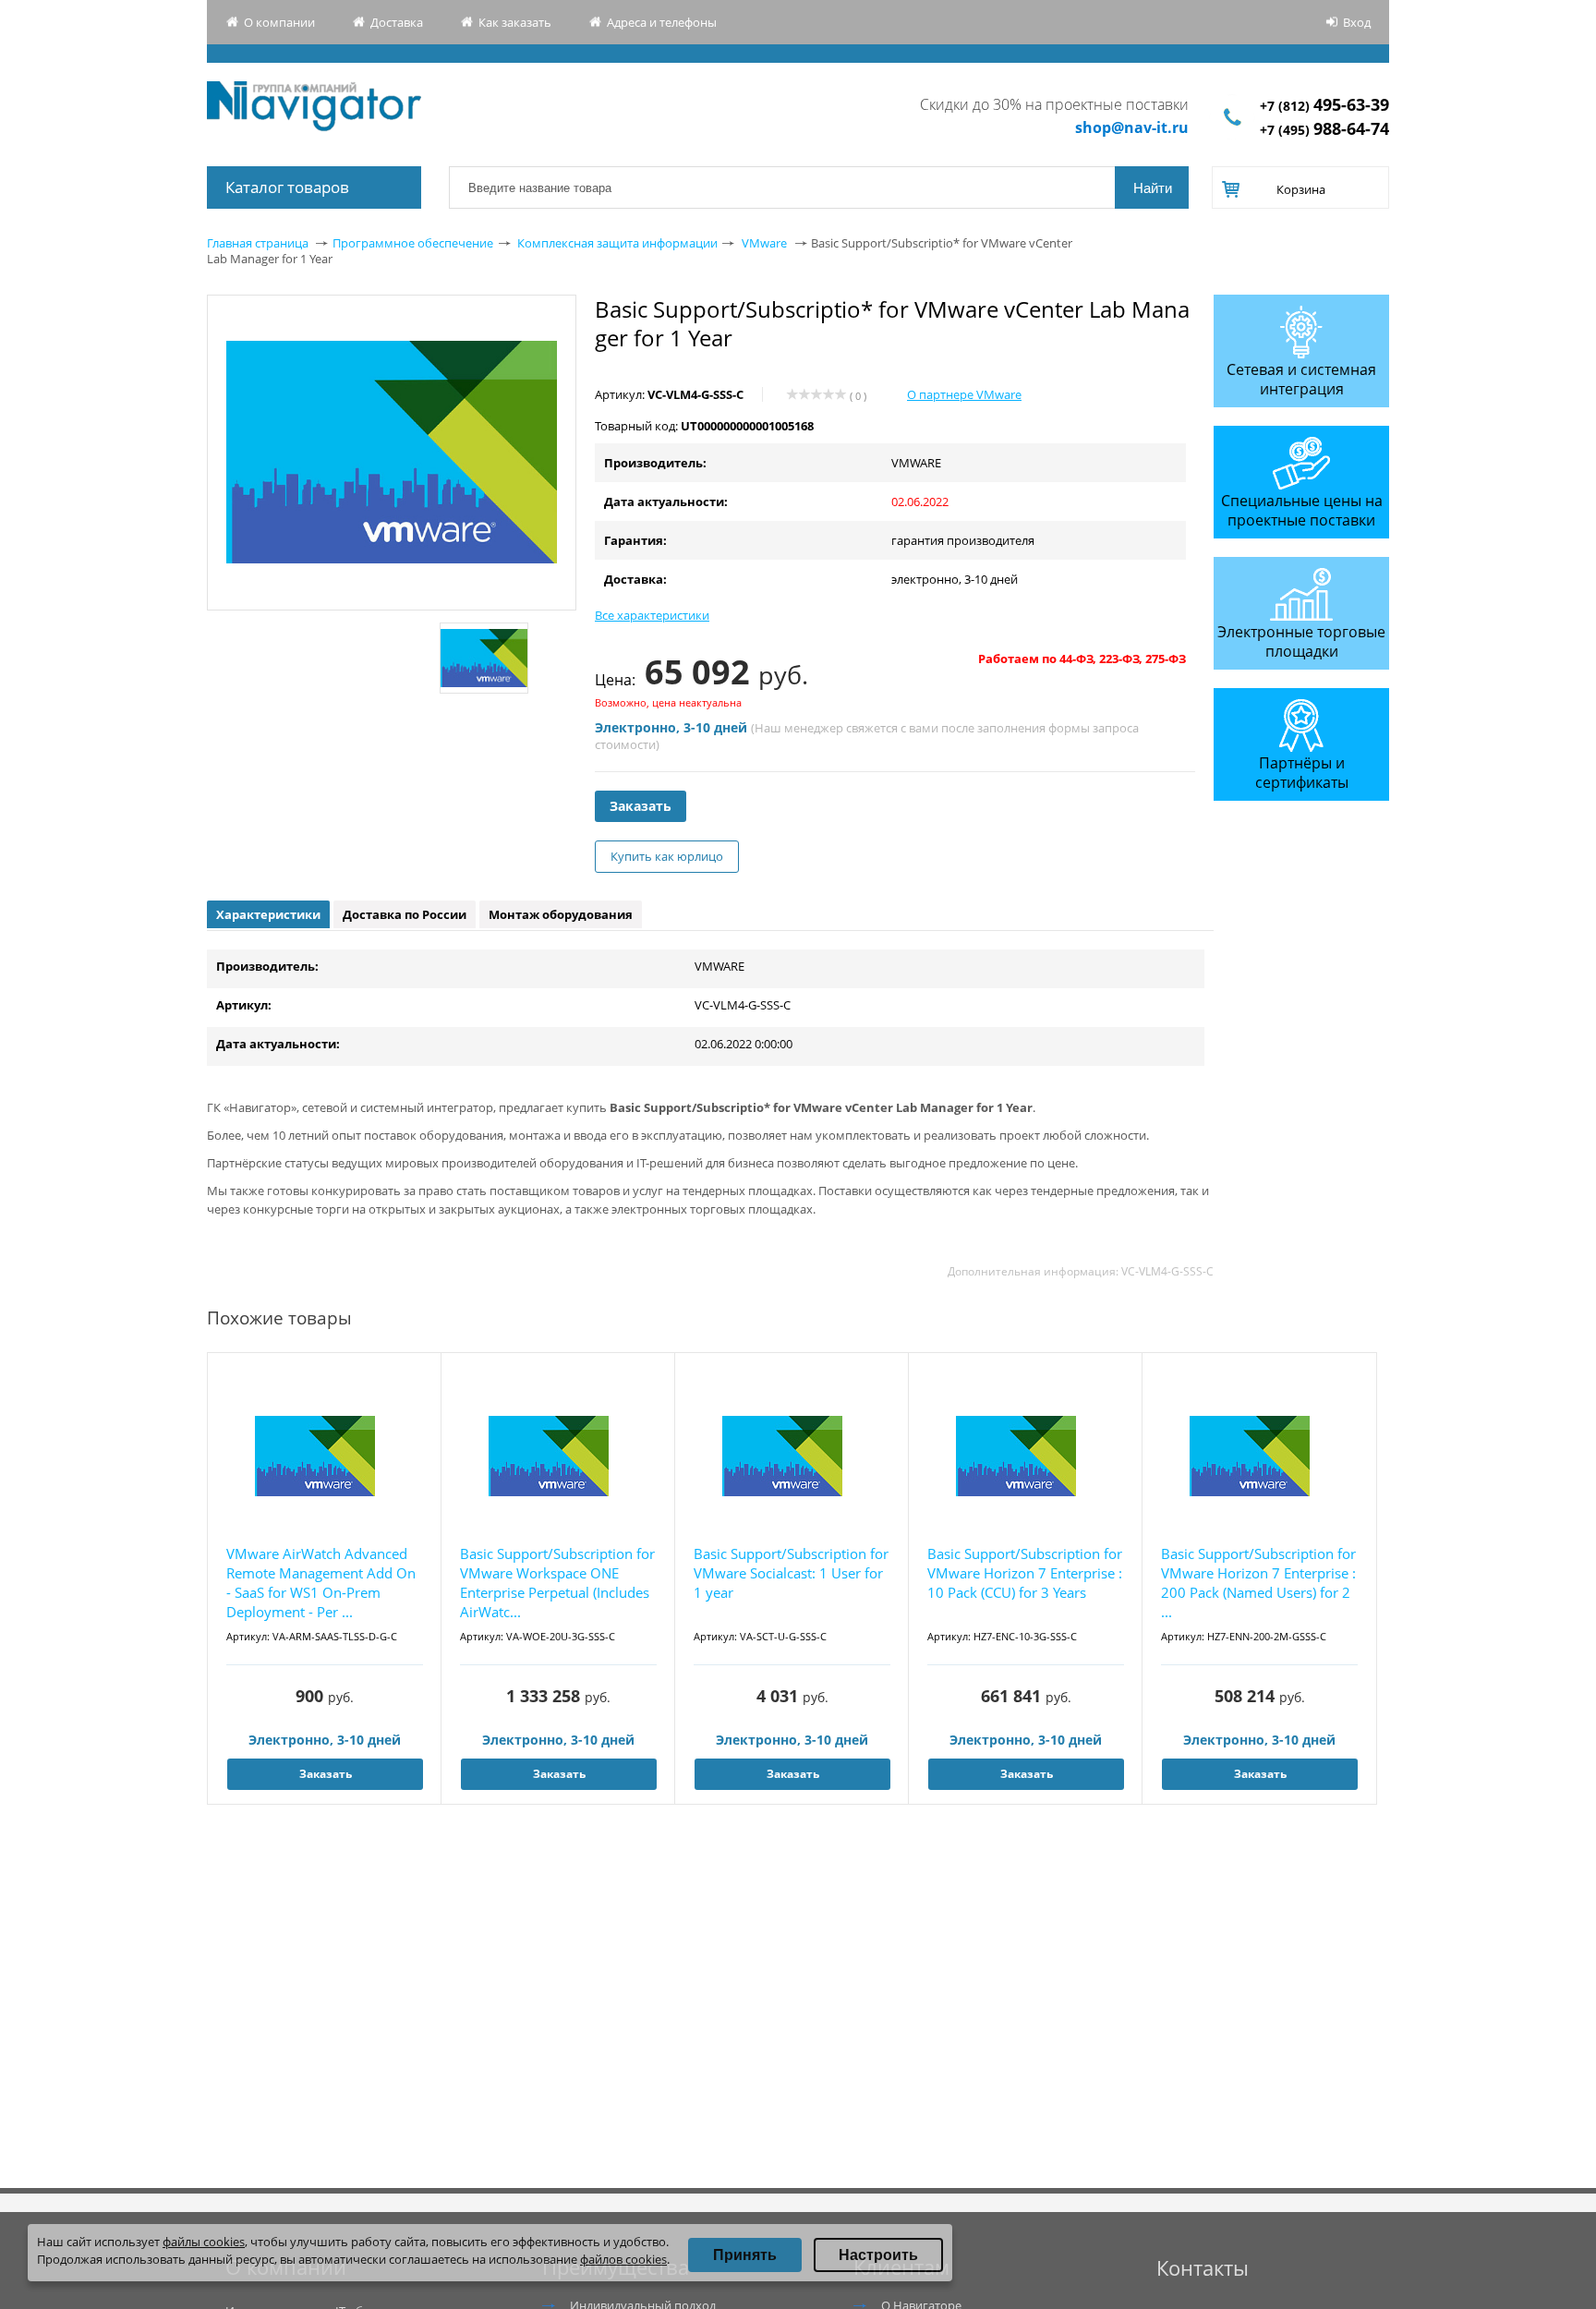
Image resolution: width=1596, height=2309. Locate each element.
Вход (1357, 22)
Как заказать (515, 22)
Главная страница (258, 243)
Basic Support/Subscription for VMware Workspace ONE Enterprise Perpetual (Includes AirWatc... (557, 1583)
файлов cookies (623, 2259)
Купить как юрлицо (667, 856)
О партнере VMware (964, 394)
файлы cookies (204, 2242)
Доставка (397, 22)
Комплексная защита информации (617, 243)
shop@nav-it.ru (1132, 127)
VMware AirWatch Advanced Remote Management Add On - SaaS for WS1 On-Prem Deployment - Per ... (321, 1583)
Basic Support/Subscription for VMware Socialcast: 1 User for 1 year (791, 1573)
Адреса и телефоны (662, 22)
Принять (745, 2255)
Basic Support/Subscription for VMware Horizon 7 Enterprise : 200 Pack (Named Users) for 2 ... (1258, 1583)
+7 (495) (1324, 130)
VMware (764, 243)
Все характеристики (652, 615)
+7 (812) (1324, 106)
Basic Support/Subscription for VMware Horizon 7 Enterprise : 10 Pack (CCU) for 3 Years (1025, 1573)
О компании (279, 22)
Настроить (878, 2255)
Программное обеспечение (413, 243)
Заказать (641, 806)
